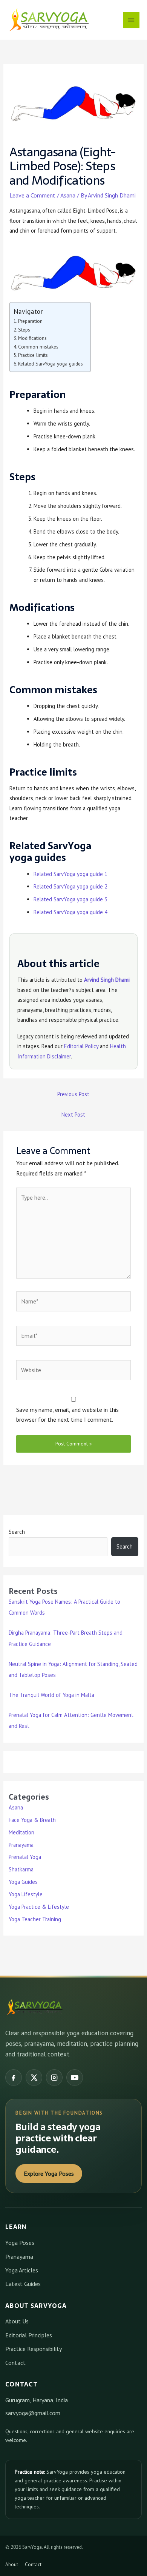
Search (17, 1532)
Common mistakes (38, 347)
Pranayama (21, 1845)
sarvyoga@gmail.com (33, 2413)
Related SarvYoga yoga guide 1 (70, 874)
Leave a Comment (32, 195)
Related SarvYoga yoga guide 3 (70, 899)
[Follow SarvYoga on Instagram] (54, 2078)
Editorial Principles (29, 2335)
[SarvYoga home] (34, 2007)
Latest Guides (23, 2284)
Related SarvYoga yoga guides (51, 364)
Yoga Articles (22, 2270)
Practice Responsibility (34, 2349)
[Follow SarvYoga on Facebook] (14, 2078)
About (12, 2564)
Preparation (30, 321)
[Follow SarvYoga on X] (34, 2078)
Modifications (32, 338)
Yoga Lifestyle (26, 1894)
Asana (68, 195)
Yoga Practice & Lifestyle (39, 1907)
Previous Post (73, 1094)
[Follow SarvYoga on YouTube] (75, 2078)
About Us (17, 2321)
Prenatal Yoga (25, 1857)
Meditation (21, 1832)
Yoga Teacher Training (35, 1919)
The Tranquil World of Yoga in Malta (51, 1695)
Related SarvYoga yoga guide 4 (70, 912)
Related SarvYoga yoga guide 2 (70, 886)
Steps (24, 330)
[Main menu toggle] (131, 20)
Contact (15, 2363)
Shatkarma (21, 1869)
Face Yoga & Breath (32, 1820)
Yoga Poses (20, 2243)
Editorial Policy (81, 1046)
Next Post (73, 1114)
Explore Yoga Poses (49, 2173)
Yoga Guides (23, 1882)
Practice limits (33, 355)
